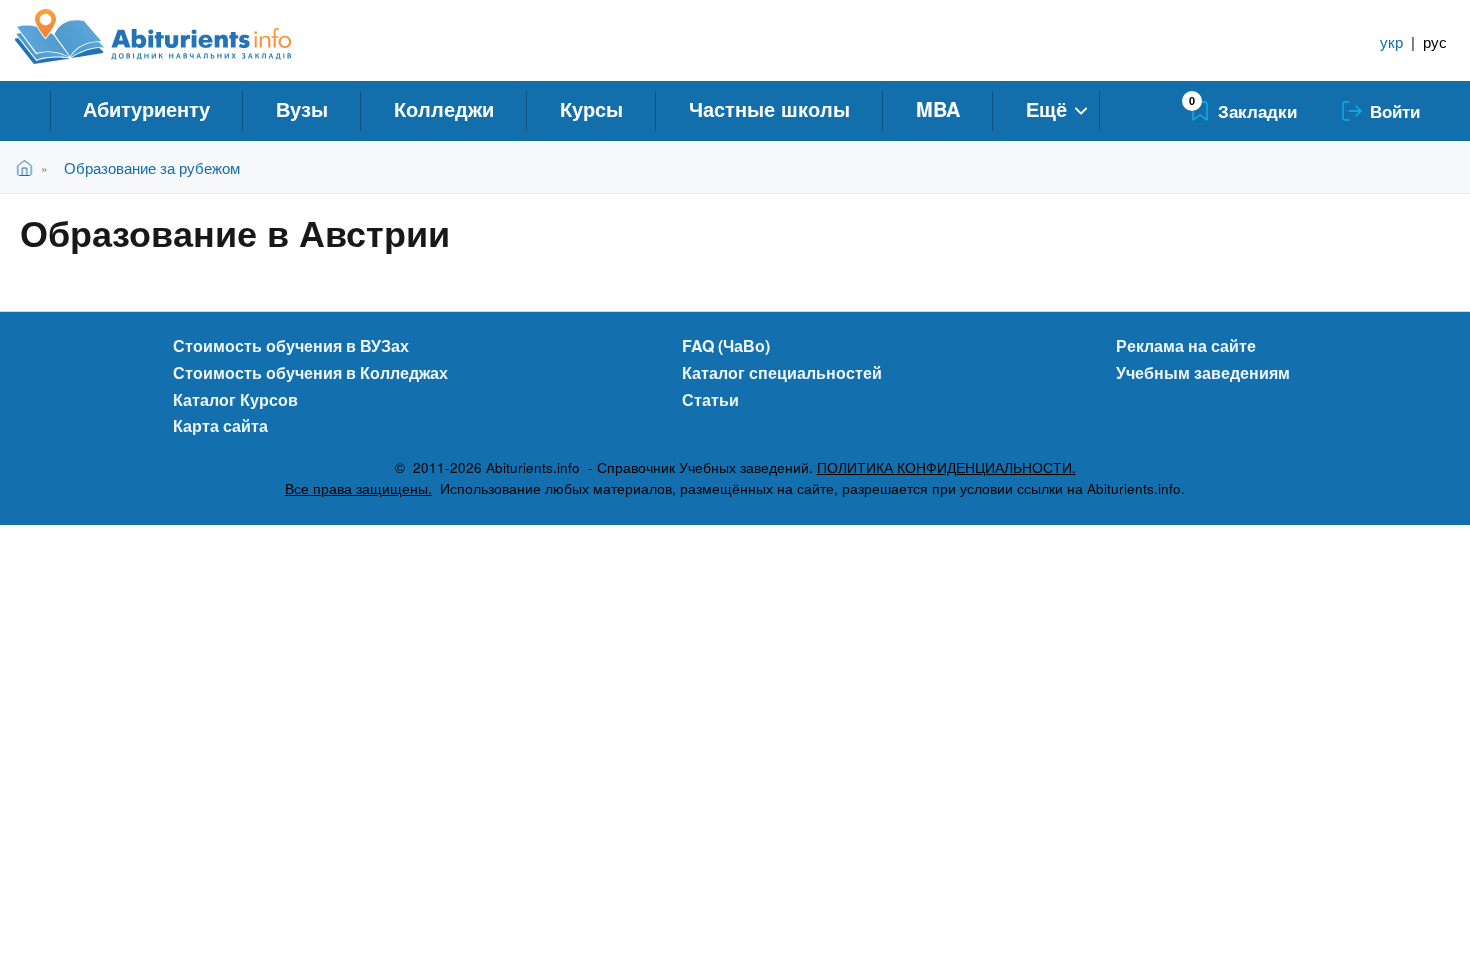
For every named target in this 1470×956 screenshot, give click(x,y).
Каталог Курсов (235, 399)
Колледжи (444, 108)
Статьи (710, 399)
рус (1435, 41)
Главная (28, 167)
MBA (938, 108)
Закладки (1257, 111)
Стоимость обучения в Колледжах (310, 372)
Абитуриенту (146, 108)
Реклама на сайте (1186, 345)
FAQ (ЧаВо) (726, 345)
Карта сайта (220, 425)
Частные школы (769, 108)
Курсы (591, 108)
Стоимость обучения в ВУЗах (291, 345)
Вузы (302, 108)
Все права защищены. (358, 488)
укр (1391, 41)
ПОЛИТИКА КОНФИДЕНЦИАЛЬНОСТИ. (946, 467)
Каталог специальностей (782, 372)
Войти (1395, 111)
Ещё (1046, 108)
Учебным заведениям (1203, 372)
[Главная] (175, 37)
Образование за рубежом (152, 167)
